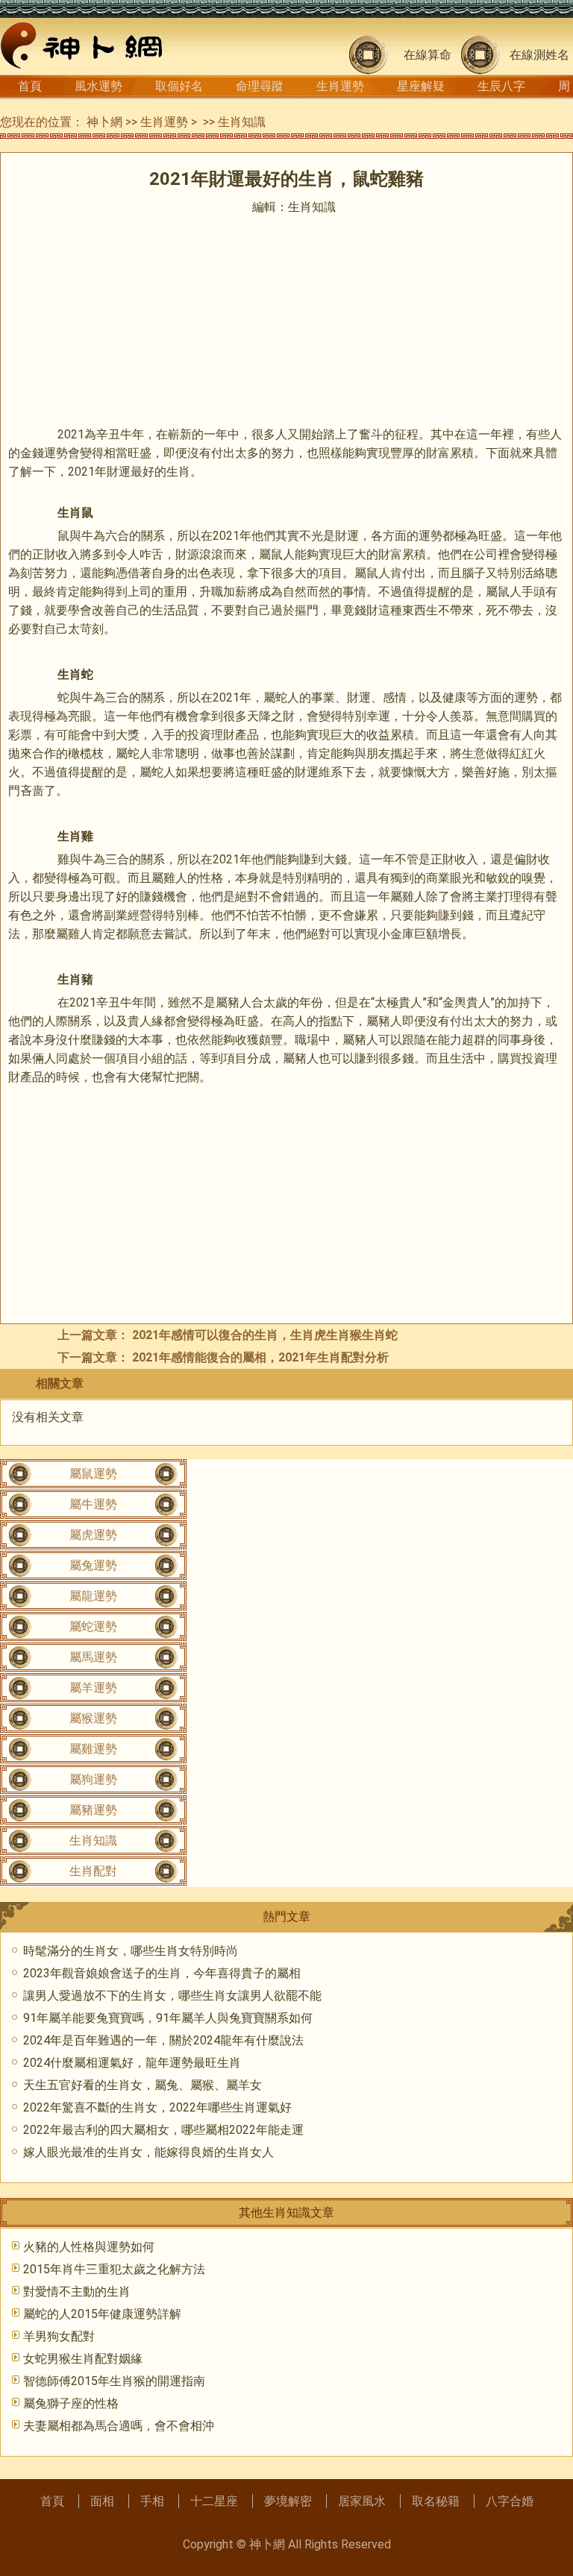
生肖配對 (93, 1871)
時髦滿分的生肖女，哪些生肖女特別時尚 (131, 1951)
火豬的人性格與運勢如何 (89, 2247)
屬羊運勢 (93, 1688)
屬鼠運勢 (93, 1474)
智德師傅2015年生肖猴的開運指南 (114, 2381)
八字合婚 (510, 2501)
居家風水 (362, 2501)
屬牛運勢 (93, 1504)
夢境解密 (288, 2501)
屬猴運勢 (93, 1718)
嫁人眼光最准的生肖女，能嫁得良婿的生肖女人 (148, 2152)
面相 (102, 2501)
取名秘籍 (436, 2501)
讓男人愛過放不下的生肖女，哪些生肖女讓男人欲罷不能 (172, 1996)
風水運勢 (98, 86)
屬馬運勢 (93, 1657)
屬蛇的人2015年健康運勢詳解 (102, 2314)
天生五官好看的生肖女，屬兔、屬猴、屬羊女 (143, 2085)
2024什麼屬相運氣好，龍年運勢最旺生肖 (132, 2063)
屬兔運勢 (93, 1565)
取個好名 (179, 86)
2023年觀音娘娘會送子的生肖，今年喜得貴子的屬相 (162, 1973)
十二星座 (214, 2501)
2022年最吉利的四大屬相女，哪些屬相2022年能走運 (163, 2130)
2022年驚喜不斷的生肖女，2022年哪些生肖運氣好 (157, 2107)
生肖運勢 (340, 86)
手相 (152, 2501)
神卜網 (104, 122)
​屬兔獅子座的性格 (71, 2403)
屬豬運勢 (93, 1810)
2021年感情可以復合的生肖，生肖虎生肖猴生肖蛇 (265, 1335)
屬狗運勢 (93, 1779)
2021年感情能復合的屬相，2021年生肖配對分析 (260, 1357)
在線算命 (428, 55)
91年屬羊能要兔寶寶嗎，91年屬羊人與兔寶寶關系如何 (168, 2018)
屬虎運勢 (93, 1535)
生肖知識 (242, 122)
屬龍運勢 (93, 1596)
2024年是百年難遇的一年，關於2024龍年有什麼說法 (163, 2040)
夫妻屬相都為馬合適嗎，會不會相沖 (119, 2426)
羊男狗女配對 (59, 2336)
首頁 (30, 86)
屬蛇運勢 (93, 1626)
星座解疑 (421, 86)
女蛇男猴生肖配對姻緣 (83, 2359)
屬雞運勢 (93, 1749)
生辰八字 (501, 86)
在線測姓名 (539, 55)
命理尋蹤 (260, 86)
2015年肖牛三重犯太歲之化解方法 (114, 2269)
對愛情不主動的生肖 (77, 2292)
